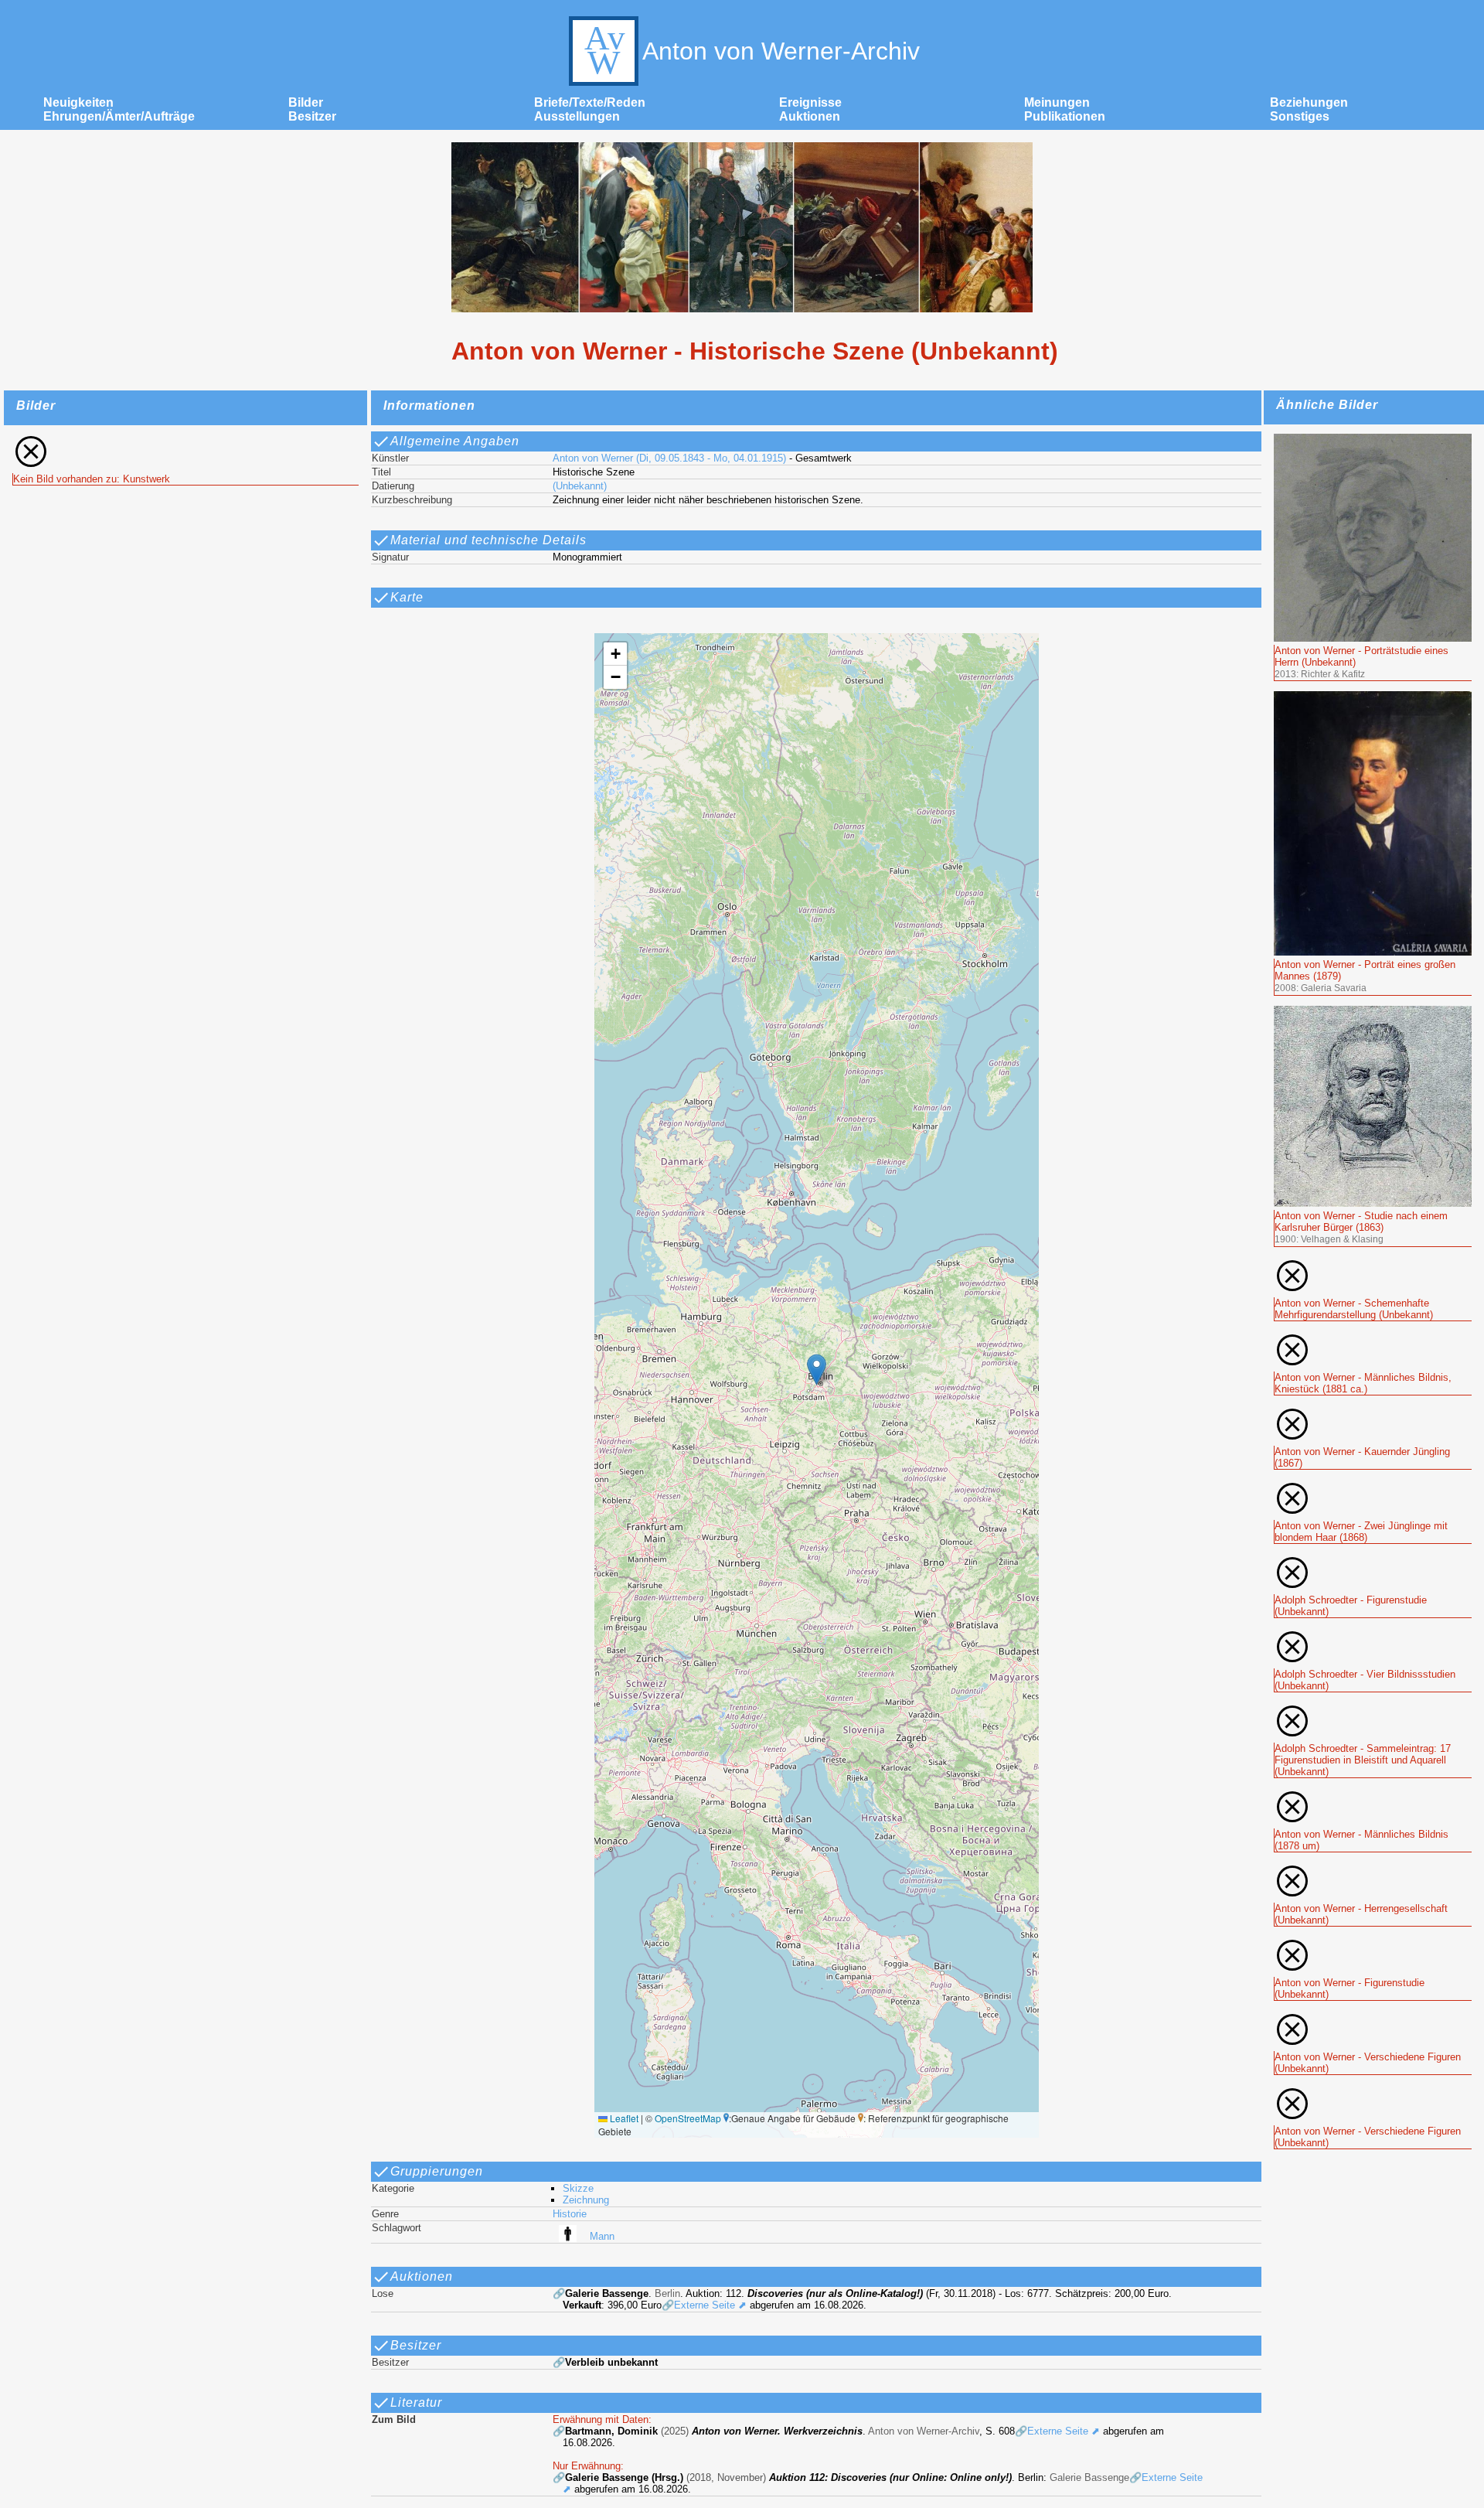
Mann (602, 2236)
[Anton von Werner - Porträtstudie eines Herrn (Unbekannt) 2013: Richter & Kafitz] (1373, 440)
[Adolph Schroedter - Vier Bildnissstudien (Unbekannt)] (1373, 1635)
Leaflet (623, 2118)
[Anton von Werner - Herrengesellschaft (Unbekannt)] (1373, 1869)
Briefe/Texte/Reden (590, 102)
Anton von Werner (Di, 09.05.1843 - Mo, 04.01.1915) (669, 458)
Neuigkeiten (78, 102)
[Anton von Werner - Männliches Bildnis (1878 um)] (1373, 1795)
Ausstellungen (577, 116)
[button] (817, 1370)
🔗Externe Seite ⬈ (704, 2305)
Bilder (306, 102)
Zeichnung (586, 2200)
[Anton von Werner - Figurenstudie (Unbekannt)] (1373, 1943)
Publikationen (1065, 116)
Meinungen (1057, 102)
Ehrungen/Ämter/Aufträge (119, 116)
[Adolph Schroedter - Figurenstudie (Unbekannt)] (1373, 1561)
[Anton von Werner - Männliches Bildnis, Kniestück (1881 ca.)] (1373, 1338)
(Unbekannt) (580, 486)
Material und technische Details (488, 540)
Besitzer (312, 116)
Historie (570, 2214)
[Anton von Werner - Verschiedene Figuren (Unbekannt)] (1373, 2017)
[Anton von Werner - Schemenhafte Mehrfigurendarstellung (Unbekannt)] (1373, 1264)
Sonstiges (1300, 116)
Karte (407, 597)
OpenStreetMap (688, 2118)
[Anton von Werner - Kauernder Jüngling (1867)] (1373, 1412)
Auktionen (810, 116)
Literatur (416, 2402)
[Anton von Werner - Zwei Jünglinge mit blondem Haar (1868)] (1373, 1486)
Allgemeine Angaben (455, 441)
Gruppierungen (437, 2171)
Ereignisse (810, 102)
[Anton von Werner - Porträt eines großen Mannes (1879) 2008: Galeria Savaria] (1373, 698)
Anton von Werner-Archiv (781, 51)
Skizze (578, 2188)
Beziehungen (1309, 102)
